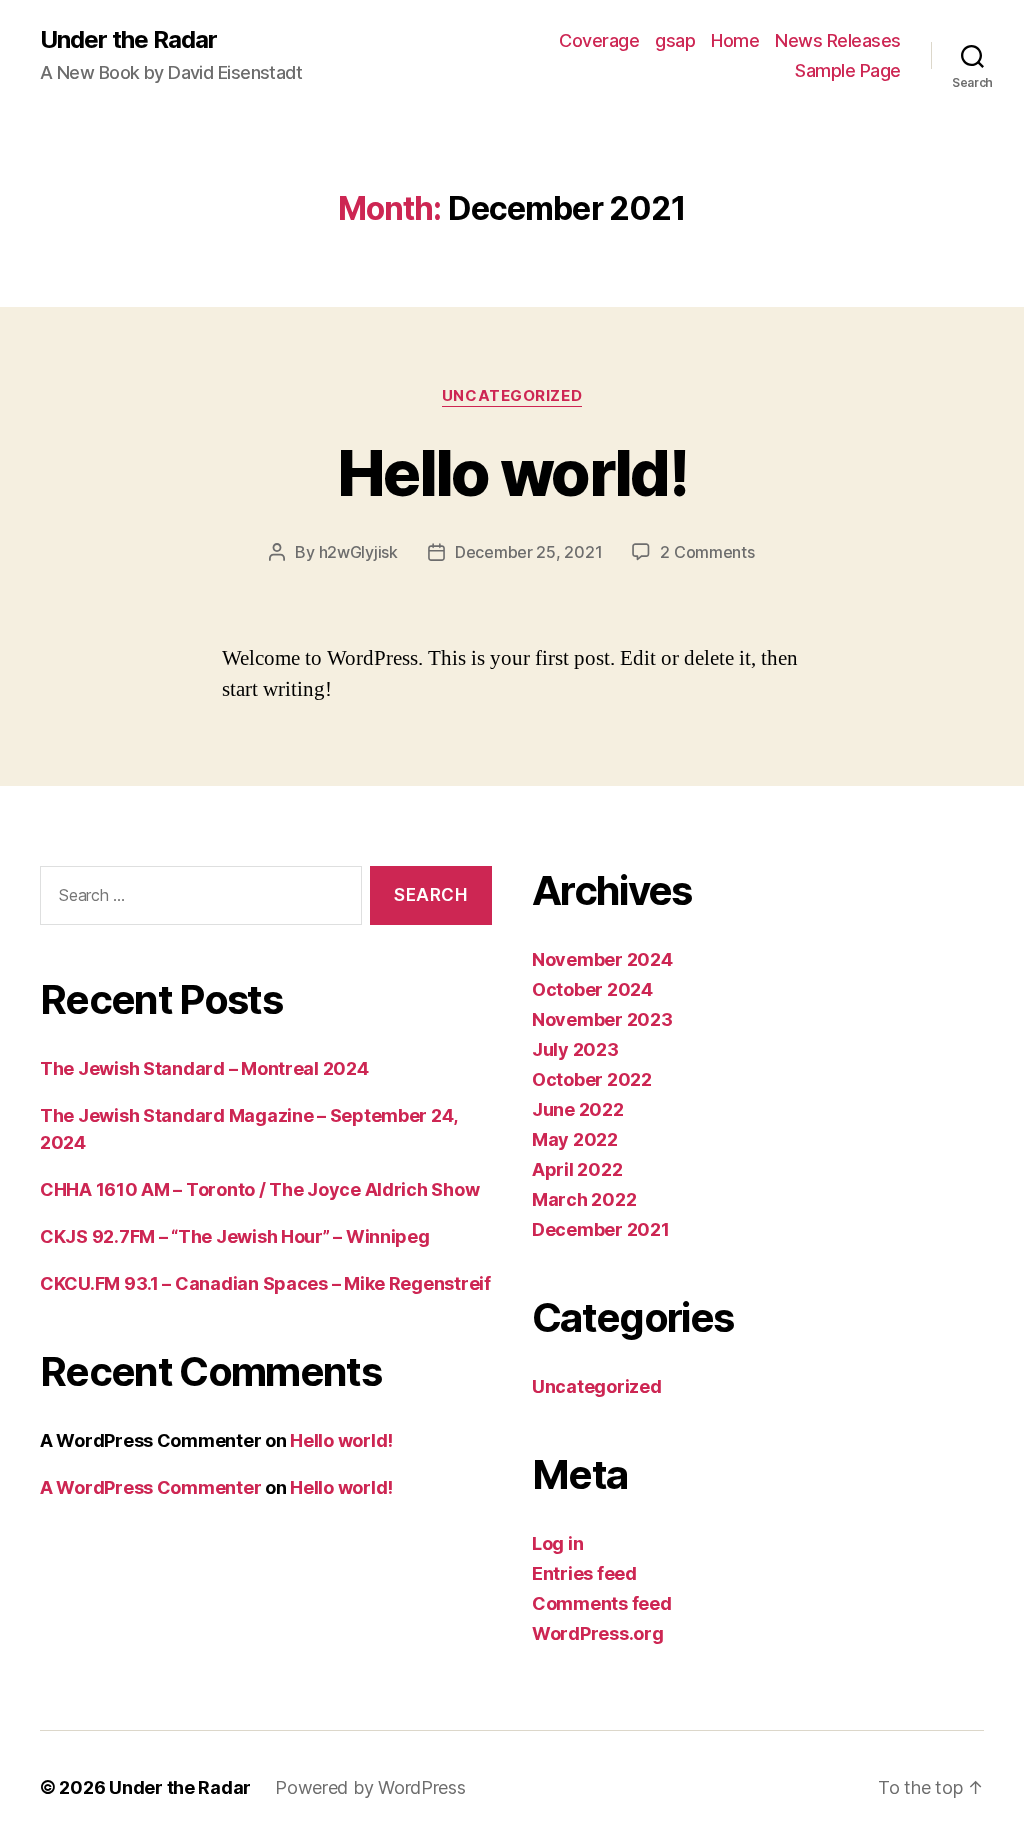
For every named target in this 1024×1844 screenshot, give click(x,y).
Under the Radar (128, 40)
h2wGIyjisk (358, 552)
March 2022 (584, 1199)
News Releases (838, 40)
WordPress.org (598, 1633)
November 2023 (602, 1019)
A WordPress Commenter (150, 1487)
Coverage (599, 40)
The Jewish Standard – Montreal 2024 (204, 1068)
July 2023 (575, 1049)
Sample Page (848, 70)
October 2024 (592, 989)
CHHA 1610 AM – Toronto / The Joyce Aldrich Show (259, 1189)
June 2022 (578, 1109)
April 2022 (577, 1169)
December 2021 (601, 1229)
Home (735, 40)
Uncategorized (512, 396)
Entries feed (584, 1573)
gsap (675, 40)
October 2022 (592, 1079)
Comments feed (602, 1603)
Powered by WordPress (370, 1787)
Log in (557, 1543)
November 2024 (602, 959)
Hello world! (512, 472)
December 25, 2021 (528, 552)
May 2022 (575, 1139)
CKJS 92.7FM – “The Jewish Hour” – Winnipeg (235, 1236)
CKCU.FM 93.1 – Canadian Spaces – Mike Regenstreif (265, 1283)
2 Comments (707, 552)
